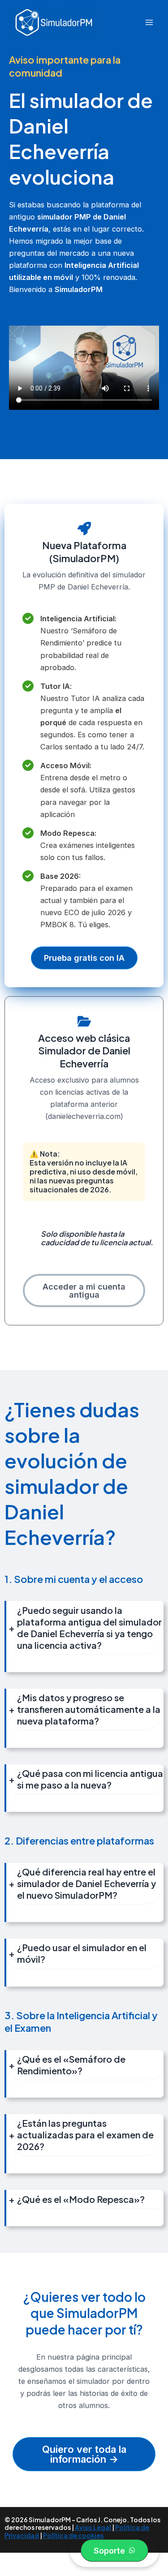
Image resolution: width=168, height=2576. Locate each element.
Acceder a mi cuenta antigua (84, 1290)
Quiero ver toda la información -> (84, 2454)
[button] (114, 2550)
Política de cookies (73, 2535)
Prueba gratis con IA (84, 958)
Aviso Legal (93, 2527)
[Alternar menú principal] (149, 22)
